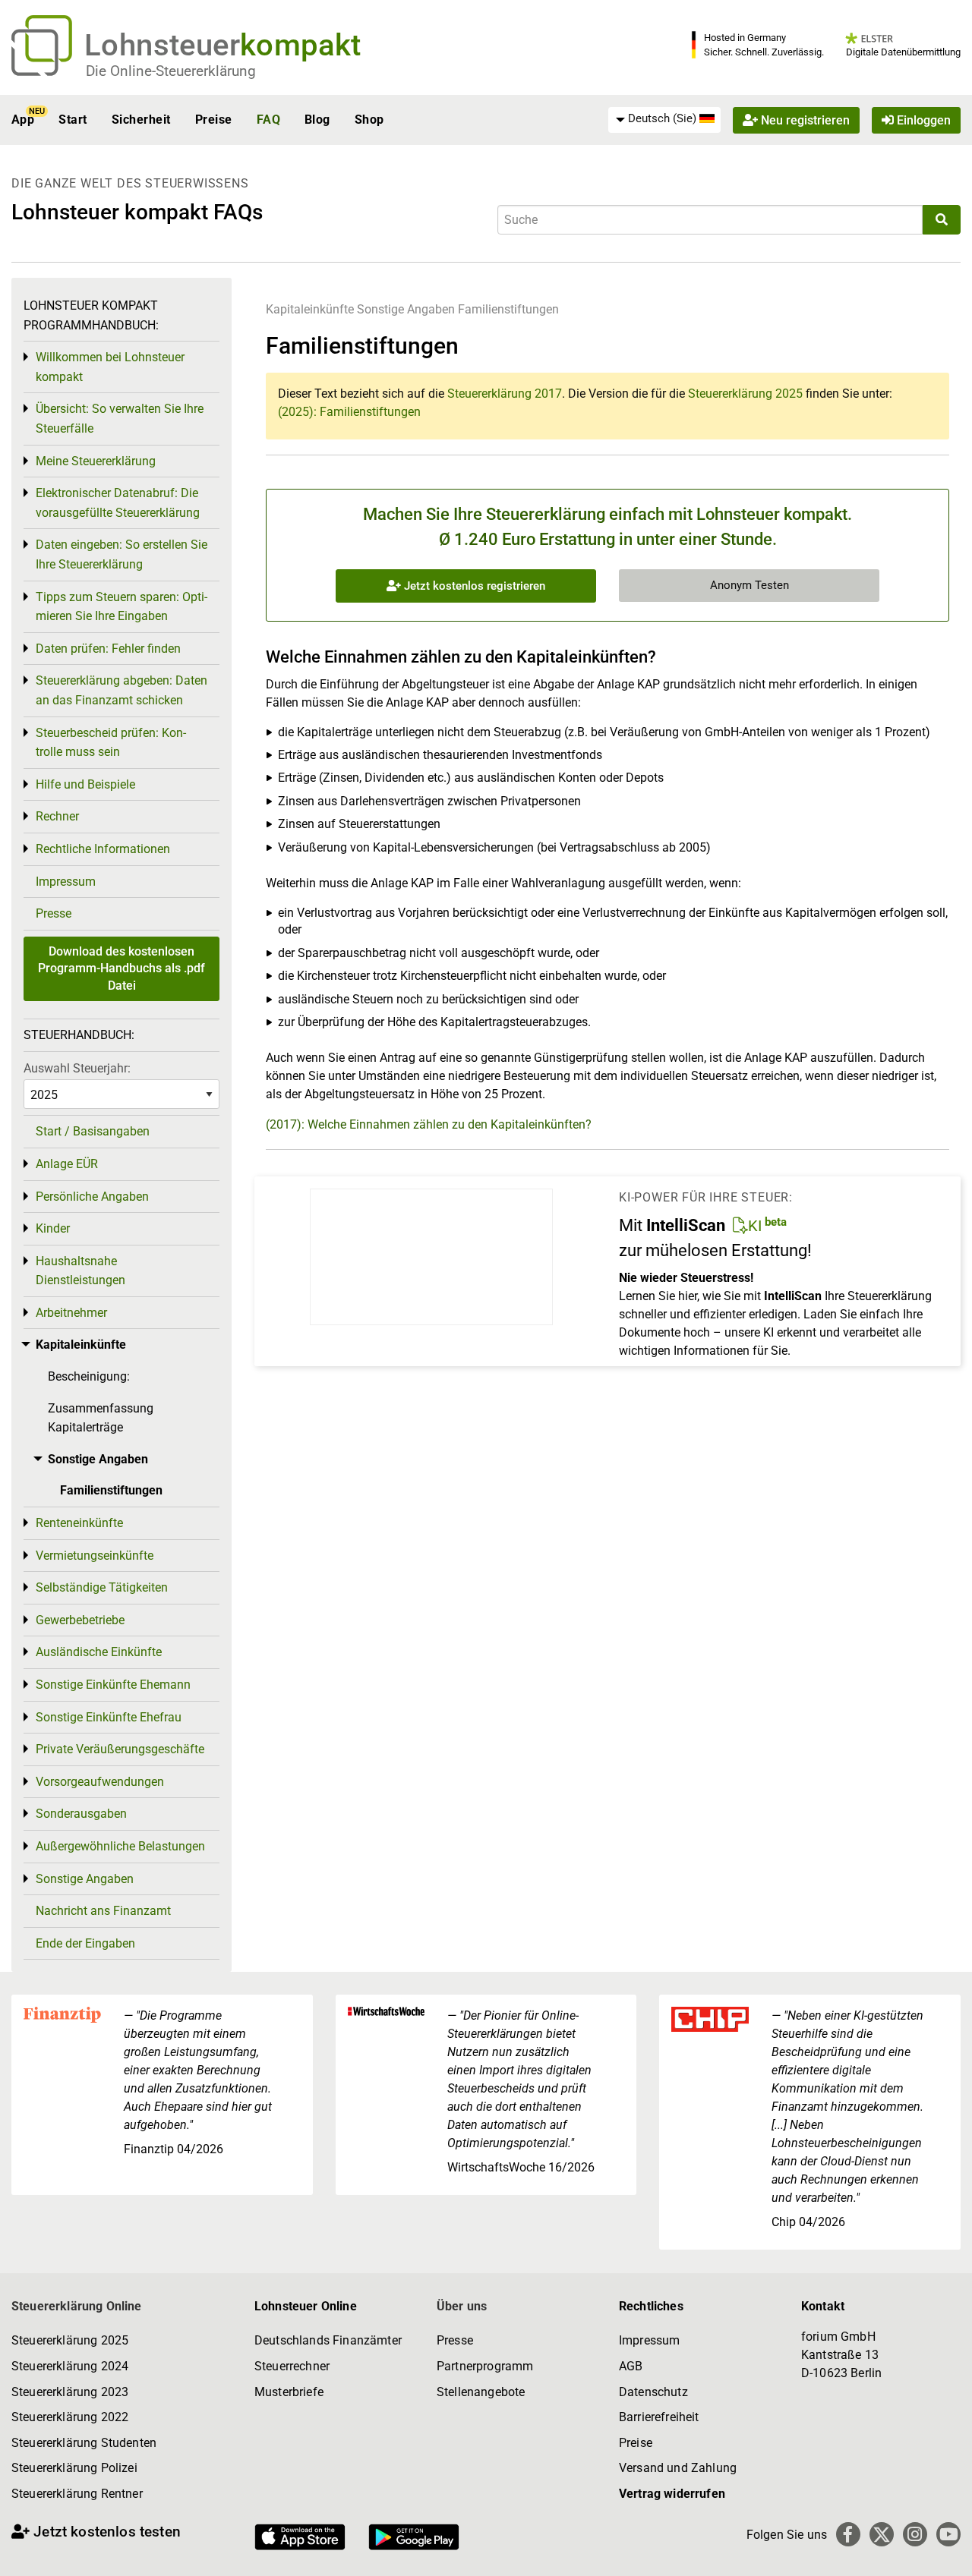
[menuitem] (664, 119)
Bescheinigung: (89, 1376)
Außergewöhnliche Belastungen (120, 1846)
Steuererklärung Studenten (84, 2443)
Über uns (462, 2306)
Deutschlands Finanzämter (328, 2340)
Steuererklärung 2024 (70, 2366)
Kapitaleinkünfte (310, 309)
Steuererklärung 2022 (70, 2417)
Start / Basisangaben (93, 1131)
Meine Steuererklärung (96, 461)
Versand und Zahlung (678, 2468)
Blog (317, 120)
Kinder (53, 1228)
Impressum (66, 882)
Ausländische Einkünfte (99, 1652)
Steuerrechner (292, 2366)
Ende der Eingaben (85, 1943)
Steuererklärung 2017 (505, 394)
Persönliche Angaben (92, 1197)
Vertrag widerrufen (672, 2494)
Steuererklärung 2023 (70, 2392)
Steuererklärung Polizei (74, 2468)
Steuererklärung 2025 (745, 394)
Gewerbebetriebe (80, 1620)
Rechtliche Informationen (103, 849)
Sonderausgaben (81, 1814)
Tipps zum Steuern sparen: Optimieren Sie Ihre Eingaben (121, 607)
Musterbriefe (289, 2392)
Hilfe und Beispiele (85, 784)
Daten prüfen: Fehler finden (108, 649)
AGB (631, 2366)
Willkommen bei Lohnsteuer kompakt (110, 367)
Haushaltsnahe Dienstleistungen (80, 1271)
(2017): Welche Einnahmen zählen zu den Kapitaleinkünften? (429, 1124)
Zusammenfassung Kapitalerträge (101, 1418)
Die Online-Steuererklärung (171, 71)
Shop (369, 120)
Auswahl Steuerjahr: (77, 1068)
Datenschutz (653, 2392)
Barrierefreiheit (659, 2417)
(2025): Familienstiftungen (349, 412)
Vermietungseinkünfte (95, 1556)
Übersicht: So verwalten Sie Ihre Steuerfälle (120, 419)
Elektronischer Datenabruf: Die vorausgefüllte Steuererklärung (118, 503)
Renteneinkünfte (79, 1523)
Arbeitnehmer (71, 1313)
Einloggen (922, 120)
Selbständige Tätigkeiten (102, 1587)
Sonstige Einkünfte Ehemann (113, 1685)
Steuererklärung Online (77, 2306)
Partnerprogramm (485, 2366)
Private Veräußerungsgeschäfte (120, 1749)
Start (73, 120)
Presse (54, 913)
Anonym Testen (750, 585)
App (23, 120)
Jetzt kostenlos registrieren (473, 586)
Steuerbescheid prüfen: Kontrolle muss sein (111, 743)
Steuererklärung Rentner (77, 2494)
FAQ (268, 120)
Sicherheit (141, 120)
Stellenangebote (481, 2392)
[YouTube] (948, 2534)
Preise (214, 120)
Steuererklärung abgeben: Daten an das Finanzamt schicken (121, 690)
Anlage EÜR (67, 1164)
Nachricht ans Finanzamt (103, 1911)
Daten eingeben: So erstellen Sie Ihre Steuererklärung (121, 554)
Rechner (57, 816)
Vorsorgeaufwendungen (100, 1782)
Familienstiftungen (508, 309)
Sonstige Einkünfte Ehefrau (109, 1717)
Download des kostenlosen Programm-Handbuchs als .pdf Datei (121, 968)
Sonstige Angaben (406, 309)
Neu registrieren (804, 120)
